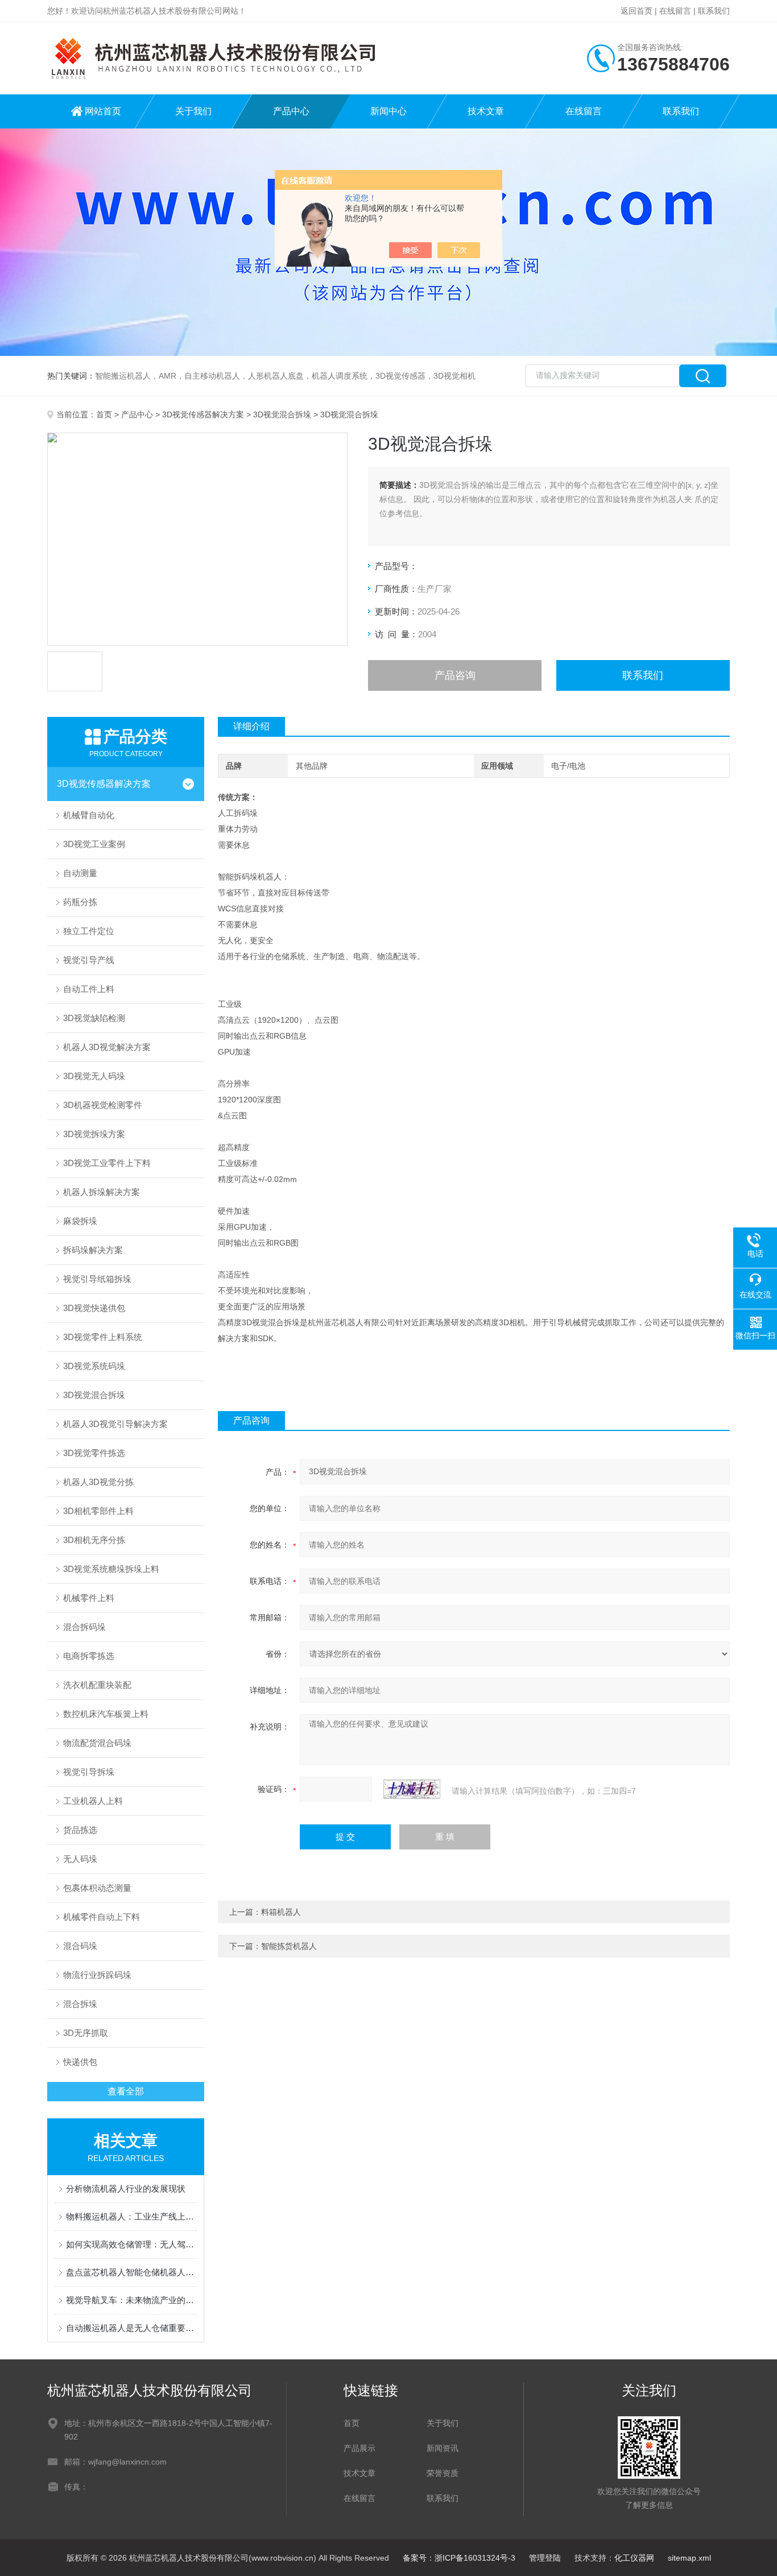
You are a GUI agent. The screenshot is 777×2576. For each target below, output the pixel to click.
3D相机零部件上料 (98, 1511)
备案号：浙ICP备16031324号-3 (459, 2558)
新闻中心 (388, 111)
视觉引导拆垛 (89, 1772)
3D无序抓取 (86, 2033)
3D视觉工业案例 (94, 844)
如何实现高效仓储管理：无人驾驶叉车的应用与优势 (131, 2244)
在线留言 (675, 11)
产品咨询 (455, 675)
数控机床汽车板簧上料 (106, 1714)
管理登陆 (545, 2558)
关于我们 (193, 111)
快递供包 (80, 2062)
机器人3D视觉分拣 (98, 1482)
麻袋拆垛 (80, 1221)
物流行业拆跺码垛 (97, 1975)
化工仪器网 (634, 2558)
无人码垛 (80, 1859)
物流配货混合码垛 (97, 1743)
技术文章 (486, 111)
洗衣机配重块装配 (97, 1685)
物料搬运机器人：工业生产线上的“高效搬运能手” (131, 2216)
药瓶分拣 (80, 902)
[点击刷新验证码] (412, 1789)
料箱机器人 (281, 1912)
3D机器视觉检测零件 (103, 1105)
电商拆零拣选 (89, 1656)
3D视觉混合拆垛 (282, 414)
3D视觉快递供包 (94, 1308)
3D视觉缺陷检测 (94, 1018)
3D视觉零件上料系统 (103, 1337)
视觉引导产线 (89, 960)
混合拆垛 (80, 2004)
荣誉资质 (443, 2473)
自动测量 (80, 873)
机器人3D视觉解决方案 (107, 1047)
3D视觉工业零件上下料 (107, 1163)
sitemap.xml (689, 2558)
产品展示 (359, 2448)
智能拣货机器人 (289, 1946)
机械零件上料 (89, 1598)
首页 (104, 414)
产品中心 (291, 111)
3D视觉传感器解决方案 (203, 414)
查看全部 (126, 2091)
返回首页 (637, 11)
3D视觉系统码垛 (94, 1366)
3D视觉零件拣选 (94, 1453)
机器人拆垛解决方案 (102, 1192)
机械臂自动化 (89, 815)
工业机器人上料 (93, 1801)
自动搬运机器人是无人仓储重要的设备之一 (131, 2328)
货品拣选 (80, 1830)
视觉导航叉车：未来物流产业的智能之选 (131, 2300)
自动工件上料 (89, 989)
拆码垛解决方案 (93, 1250)
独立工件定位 (89, 931)
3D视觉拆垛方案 (94, 1134)
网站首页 (103, 111)
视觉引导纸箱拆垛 (97, 1279)
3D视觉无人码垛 (94, 1076)
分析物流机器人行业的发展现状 (126, 2189)
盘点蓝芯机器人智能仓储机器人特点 (131, 2272)
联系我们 (714, 11)
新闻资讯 (443, 2448)
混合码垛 (80, 1946)
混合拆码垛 (84, 1627)
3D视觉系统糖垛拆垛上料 (111, 1569)
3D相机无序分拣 (94, 1540)
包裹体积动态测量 (97, 1888)
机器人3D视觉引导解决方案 (115, 1424)
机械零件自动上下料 (102, 1917)
